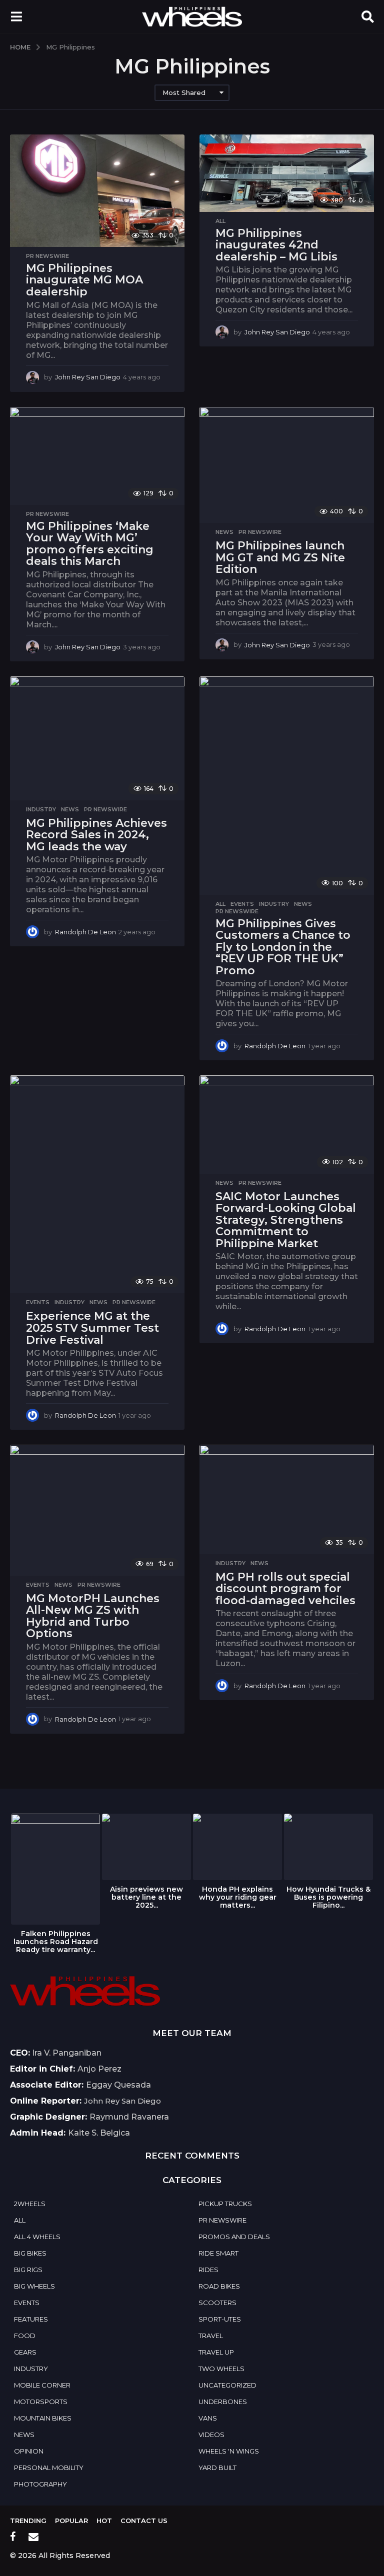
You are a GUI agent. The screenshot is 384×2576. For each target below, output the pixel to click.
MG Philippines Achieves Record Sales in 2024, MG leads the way (96, 835)
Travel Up (216, 2352)
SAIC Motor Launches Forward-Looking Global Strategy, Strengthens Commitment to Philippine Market (286, 1220)
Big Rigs (28, 2270)
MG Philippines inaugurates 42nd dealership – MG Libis (276, 245)
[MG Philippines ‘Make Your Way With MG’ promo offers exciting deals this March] (97, 456)
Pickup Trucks (225, 2204)
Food (25, 2336)
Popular (71, 2521)
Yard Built (217, 2468)
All (220, 221)
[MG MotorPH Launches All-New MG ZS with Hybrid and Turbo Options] (97, 1510)
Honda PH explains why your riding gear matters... (238, 1897)
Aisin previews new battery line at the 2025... (146, 1897)
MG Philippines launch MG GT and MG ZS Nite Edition (280, 557)
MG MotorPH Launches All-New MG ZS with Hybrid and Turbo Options (93, 1616)
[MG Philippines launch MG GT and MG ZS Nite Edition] (287, 465)
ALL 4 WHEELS (37, 2237)
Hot (104, 2521)
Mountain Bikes (43, 2418)
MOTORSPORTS (41, 2402)
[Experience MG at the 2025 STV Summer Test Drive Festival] (97, 1184)
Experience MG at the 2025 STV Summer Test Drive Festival (92, 1328)
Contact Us (144, 2521)
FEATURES (31, 2319)
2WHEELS (30, 2204)
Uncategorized (227, 2385)
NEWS (224, 532)
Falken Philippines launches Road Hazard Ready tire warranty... (56, 1942)
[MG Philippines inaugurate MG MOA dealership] (97, 191)
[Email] (33, 2537)
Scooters (217, 2303)
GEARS (25, 2352)
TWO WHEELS (221, 2369)
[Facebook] (13, 2537)
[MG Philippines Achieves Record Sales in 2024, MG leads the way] (97, 738)
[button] (16, 16)
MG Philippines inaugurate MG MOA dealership (84, 280)
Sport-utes (220, 2319)
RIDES (208, 2270)
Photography (40, 2484)
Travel (211, 2336)
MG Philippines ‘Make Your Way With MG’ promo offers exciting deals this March (90, 544)
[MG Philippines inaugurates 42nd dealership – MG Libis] (287, 173)
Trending (28, 2521)
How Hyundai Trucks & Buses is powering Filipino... (328, 1897)
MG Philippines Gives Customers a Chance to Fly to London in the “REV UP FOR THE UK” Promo (283, 947)
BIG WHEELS (34, 2286)
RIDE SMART (218, 2253)
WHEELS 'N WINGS (229, 2451)
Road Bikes (219, 2286)
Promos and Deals (234, 2237)
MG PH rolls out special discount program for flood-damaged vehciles (285, 1589)
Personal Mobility (49, 2468)
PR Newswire (47, 256)
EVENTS (242, 904)
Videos (211, 2435)
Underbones (223, 2402)
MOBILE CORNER (42, 2385)
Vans (208, 2418)
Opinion (29, 2451)
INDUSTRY (41, 809)
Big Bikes (30, 2253)
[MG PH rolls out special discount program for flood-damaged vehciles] (287, 1499)
